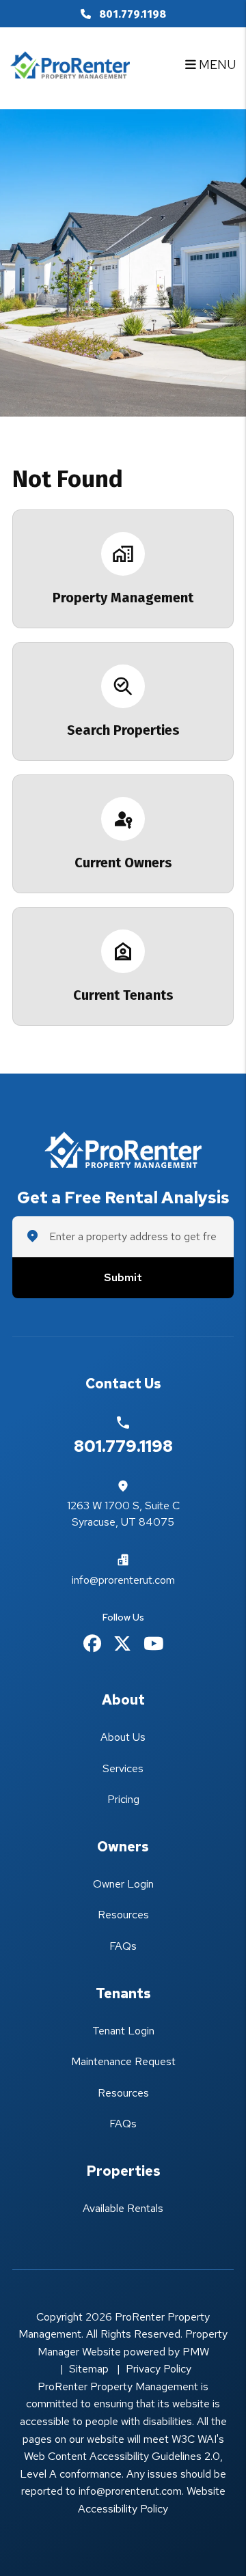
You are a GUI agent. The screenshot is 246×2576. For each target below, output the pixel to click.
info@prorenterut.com (123, 1580)
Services (123, 1768)
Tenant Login (123, 2031)
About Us (123, 1737)
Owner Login (123, 1884)
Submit (123, 1278)
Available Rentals (123, 2208)
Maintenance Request (123, 2061)
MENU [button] (216, 65)
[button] (92, 1644)
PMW (196, 2352)
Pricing (123, 1799)
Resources (123, 1915)
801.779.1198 (133, 14)
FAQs (123, 1946)
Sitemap (89, 2369)
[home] (70, 63)
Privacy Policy (159, 2369)
